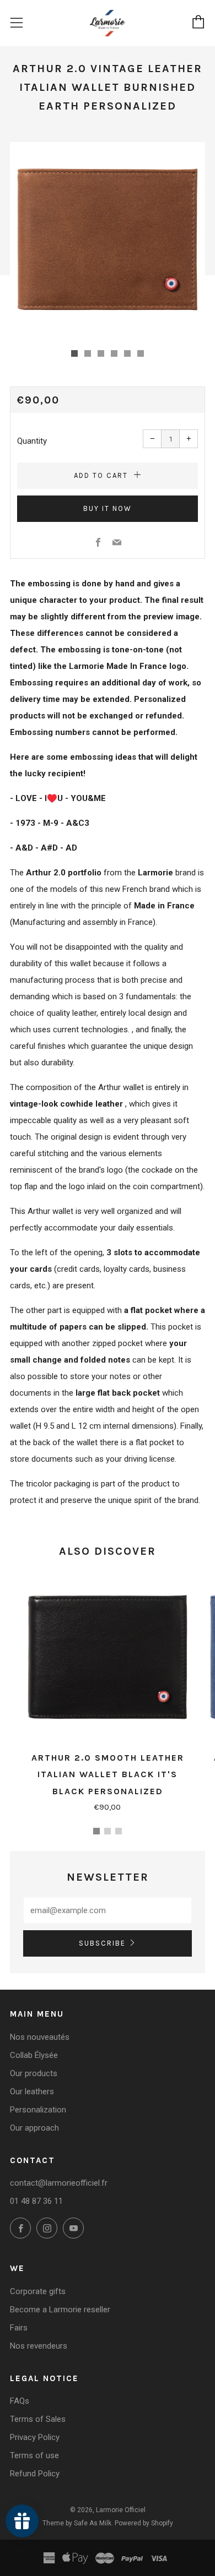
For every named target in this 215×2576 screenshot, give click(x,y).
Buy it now (108, 508)
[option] (108, 239)
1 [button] (96, 1831)
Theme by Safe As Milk (77, 2523)
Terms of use (34, 2455)
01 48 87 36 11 (36, 2201)
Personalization (38, 2110)
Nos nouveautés (40, 2037)
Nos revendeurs (39, 2346)
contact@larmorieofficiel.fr (59, 2183)
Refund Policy (35, 2474)
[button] (74, 353)
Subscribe (102, 1943)
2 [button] (108, 1831)
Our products (34, 2073)
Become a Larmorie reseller (60, 2310)
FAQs (20, 2401)
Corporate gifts (38, 2291)
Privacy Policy (35, 2437)
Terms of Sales (38, 2419)
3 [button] (119, 1831)
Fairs (19, 2328)
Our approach (34, 2128)
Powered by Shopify (144, 2523)
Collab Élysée (34, 2055)
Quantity (32, 441)
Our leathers (32, 2092)
